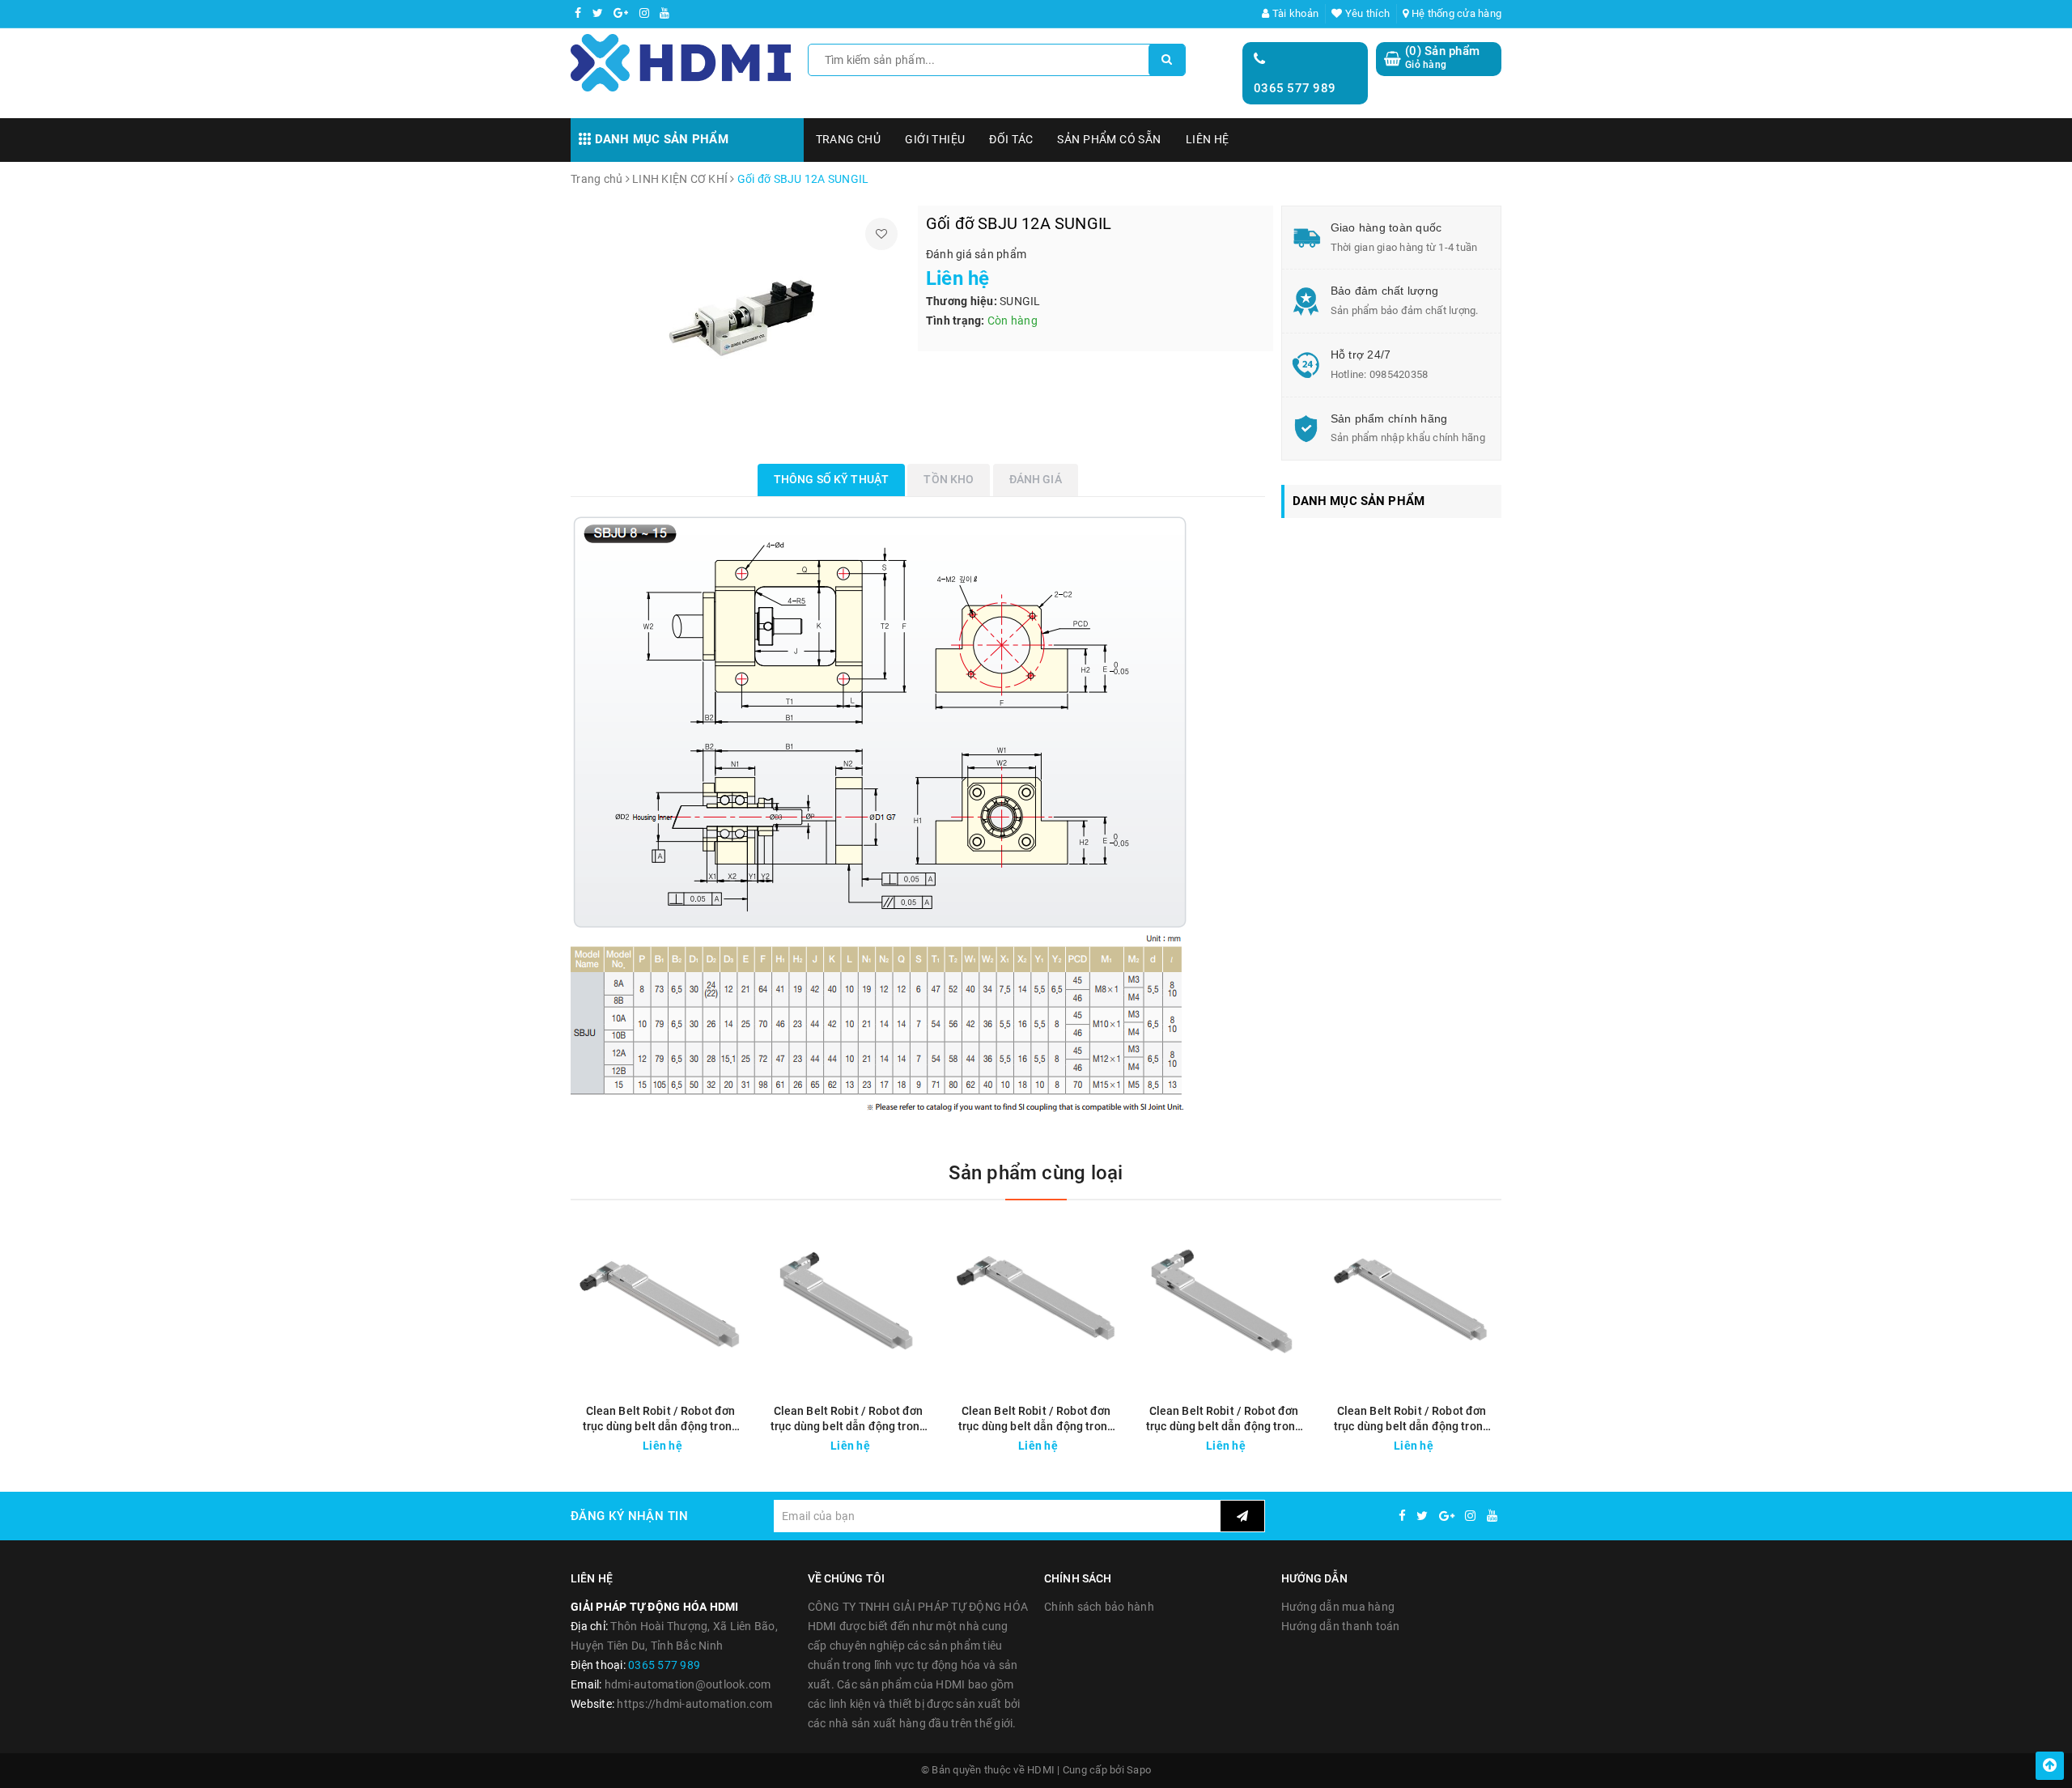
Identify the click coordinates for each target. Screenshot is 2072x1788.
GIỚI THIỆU (935, 139)
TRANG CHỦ (849, 139)
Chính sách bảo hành (1099, 1607)
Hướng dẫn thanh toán (1341, 1626)
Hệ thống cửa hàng (1455, 13)
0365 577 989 (1295, 88)
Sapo (1139, 1770)
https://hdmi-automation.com (694, 1704)
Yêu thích (1366, 13)
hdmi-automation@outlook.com (688, 1684)
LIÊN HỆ (1208, 139)
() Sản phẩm (1442, 57)
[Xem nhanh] (739, 1441)
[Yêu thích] (881, 234)
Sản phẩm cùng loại (1036, 1173)
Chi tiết (690, 1442)
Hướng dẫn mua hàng (1338, 1607)
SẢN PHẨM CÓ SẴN (1109, 139)
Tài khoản (1294, 13)
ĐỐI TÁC (1011, 139)
